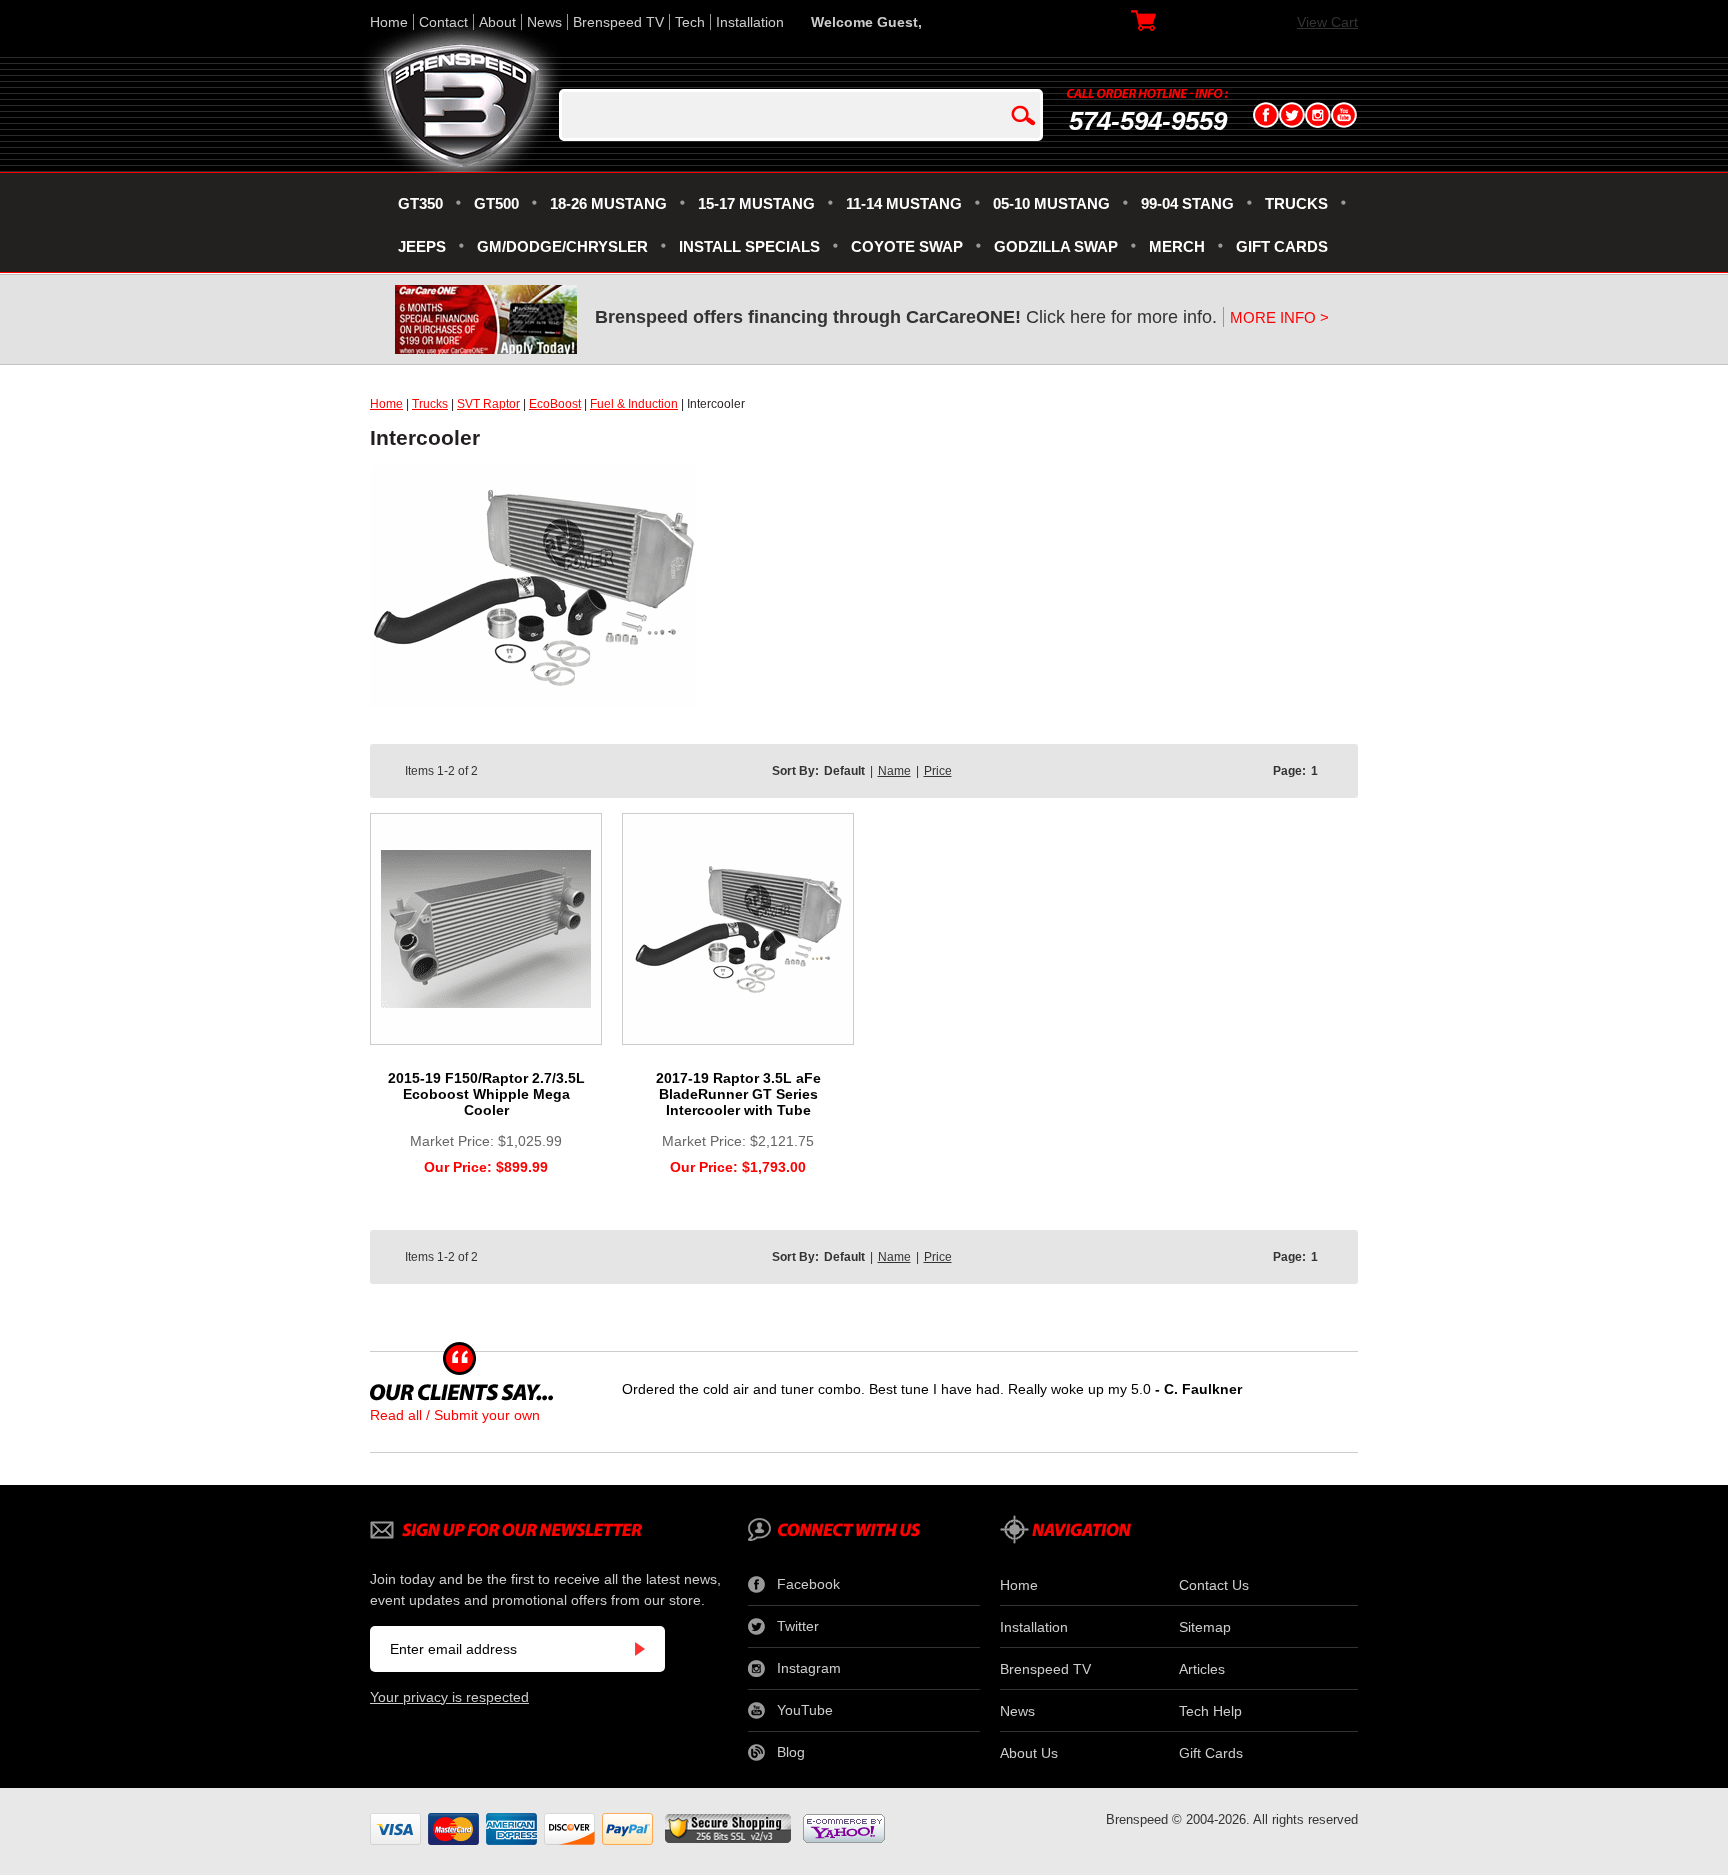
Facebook (808, 1584)
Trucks (430, 404)
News (544, 22)
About (497, 22)
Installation (750, 22)
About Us (1029, 1753)
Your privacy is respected (449, 1697)
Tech (690, 22)
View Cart (1327, 22)
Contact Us (1214, 1585)
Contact (443, 22)
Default (844, 771)
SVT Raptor (488, 404)
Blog (791, 1752)
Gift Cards (1211, 1753)
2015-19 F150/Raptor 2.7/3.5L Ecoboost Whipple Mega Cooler (486, 1094)
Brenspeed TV (618, 22)
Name (894, 771)
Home (389, 22)
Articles (1202, 1669)
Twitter (798, 1626)
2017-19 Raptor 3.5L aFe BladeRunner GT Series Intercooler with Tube (738, 1094)
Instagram (809, 1668)
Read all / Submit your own (455, 1415)
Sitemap (1205, 1627)
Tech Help (1210, 1711)
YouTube (805, 1710)
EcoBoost (555, 404)
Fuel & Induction (634, 404)
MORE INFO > (1279, 317)
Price (938, 771)
